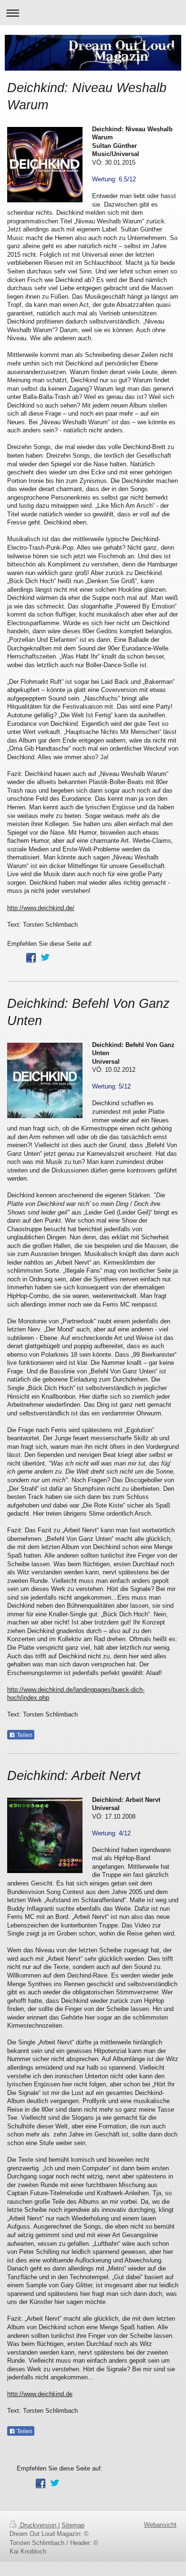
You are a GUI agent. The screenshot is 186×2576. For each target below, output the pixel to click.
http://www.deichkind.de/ (41, 908)
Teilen (24, 1735)
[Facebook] (31, 958)
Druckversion (38, 2525)
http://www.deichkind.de (40, 2394)
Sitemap (73, 2525)
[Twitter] (45, 958)
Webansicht (160, 2525)
